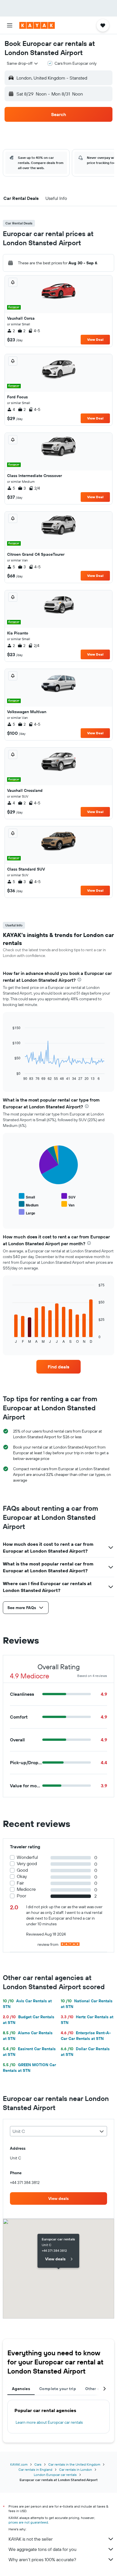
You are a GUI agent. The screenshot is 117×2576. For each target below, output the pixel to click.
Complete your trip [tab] (58, 2389)
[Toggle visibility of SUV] (68, 1196)
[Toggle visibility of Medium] (29, 1204)
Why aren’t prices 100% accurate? (42, 2559)
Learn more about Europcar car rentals (49, 2422)
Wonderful (27, 1857)
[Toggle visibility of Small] (27, 1196)
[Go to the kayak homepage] (37, 25)
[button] (10, 25)
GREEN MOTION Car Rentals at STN (29, 2068)
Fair (20, 1883)
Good (22, 1870)
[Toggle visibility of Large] (27, 1212)
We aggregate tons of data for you (42, 2549)
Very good (27, 1864)
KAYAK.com (19, 2464)
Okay (22, 1876)
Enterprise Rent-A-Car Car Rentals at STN (86, 2036)
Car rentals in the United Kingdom (74, 2464)
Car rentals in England (35, 2469)
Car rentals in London (76, 2469)
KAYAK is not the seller (31, 2539)
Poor (21, 1896)
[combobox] (23, 63)
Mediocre (26, 1889)
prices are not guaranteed (28, 2522)
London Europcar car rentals (55, 2475)
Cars (38, 2464)
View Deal (95, 339)
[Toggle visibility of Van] (68, 1204)
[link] (59, 1367)
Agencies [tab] (21, 2389)
